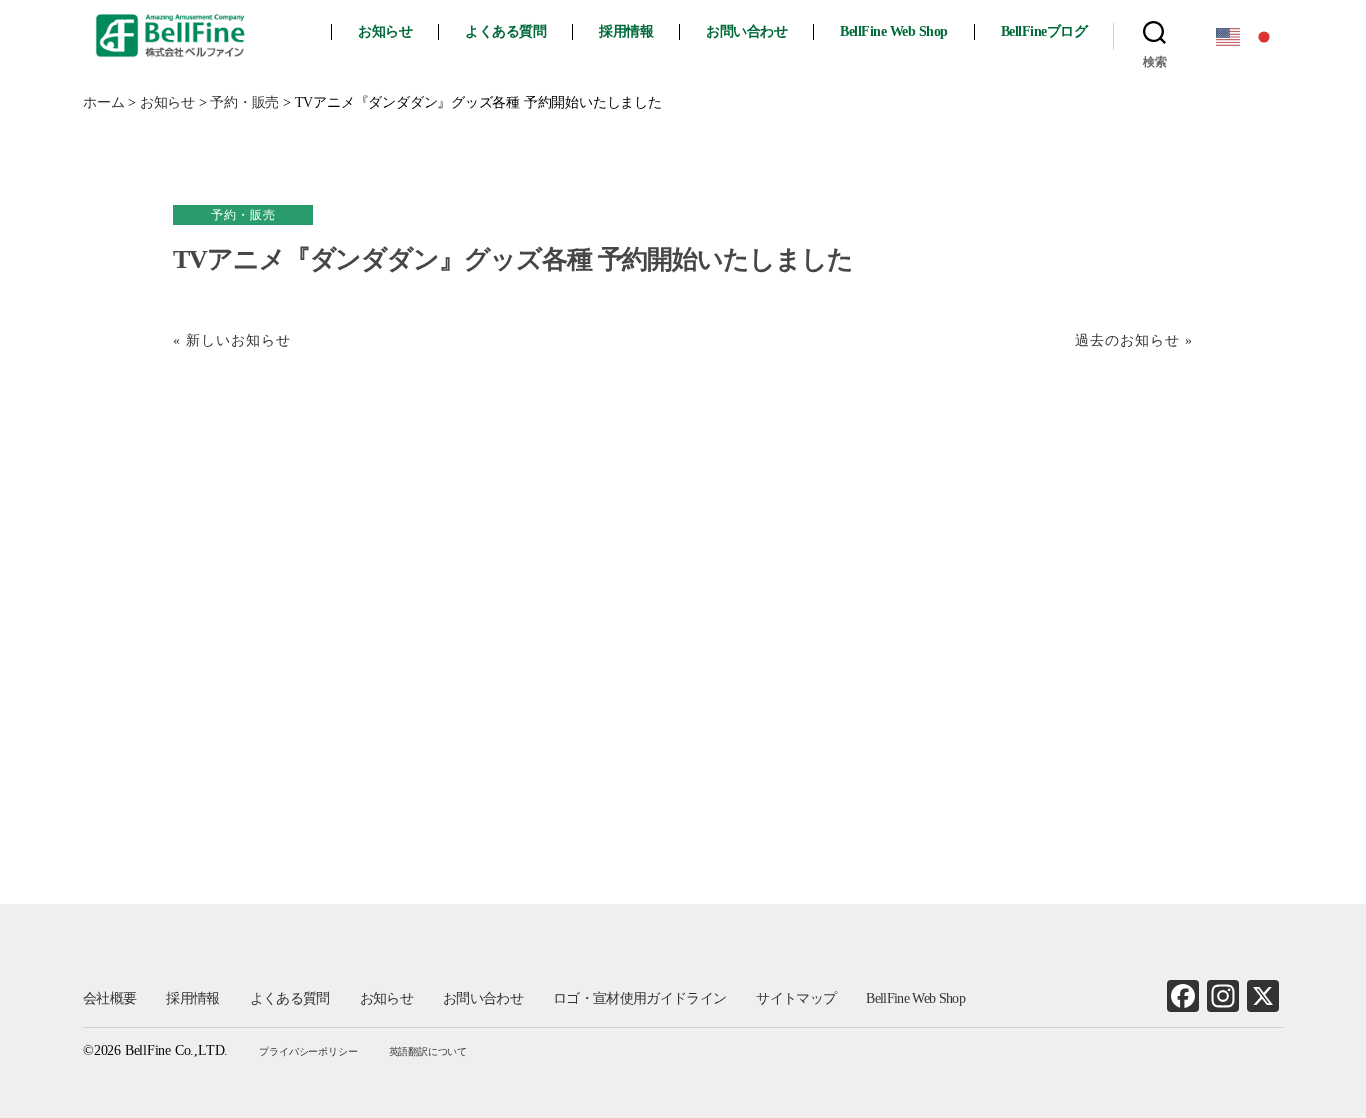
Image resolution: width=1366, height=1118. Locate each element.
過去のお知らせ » (1134, 340)
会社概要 (109, 998)
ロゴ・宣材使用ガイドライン (639, 998)
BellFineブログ (1044, 31)
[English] (1229, 35)
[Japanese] (1265, 35)
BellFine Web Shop (894, 31)
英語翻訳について (428, 1051)
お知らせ (385, 31)
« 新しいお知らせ (232, 340)
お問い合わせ (746, 31)
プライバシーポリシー (308, 1051)
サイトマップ (796, 998)
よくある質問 (505, 31)
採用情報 (626, 31)
